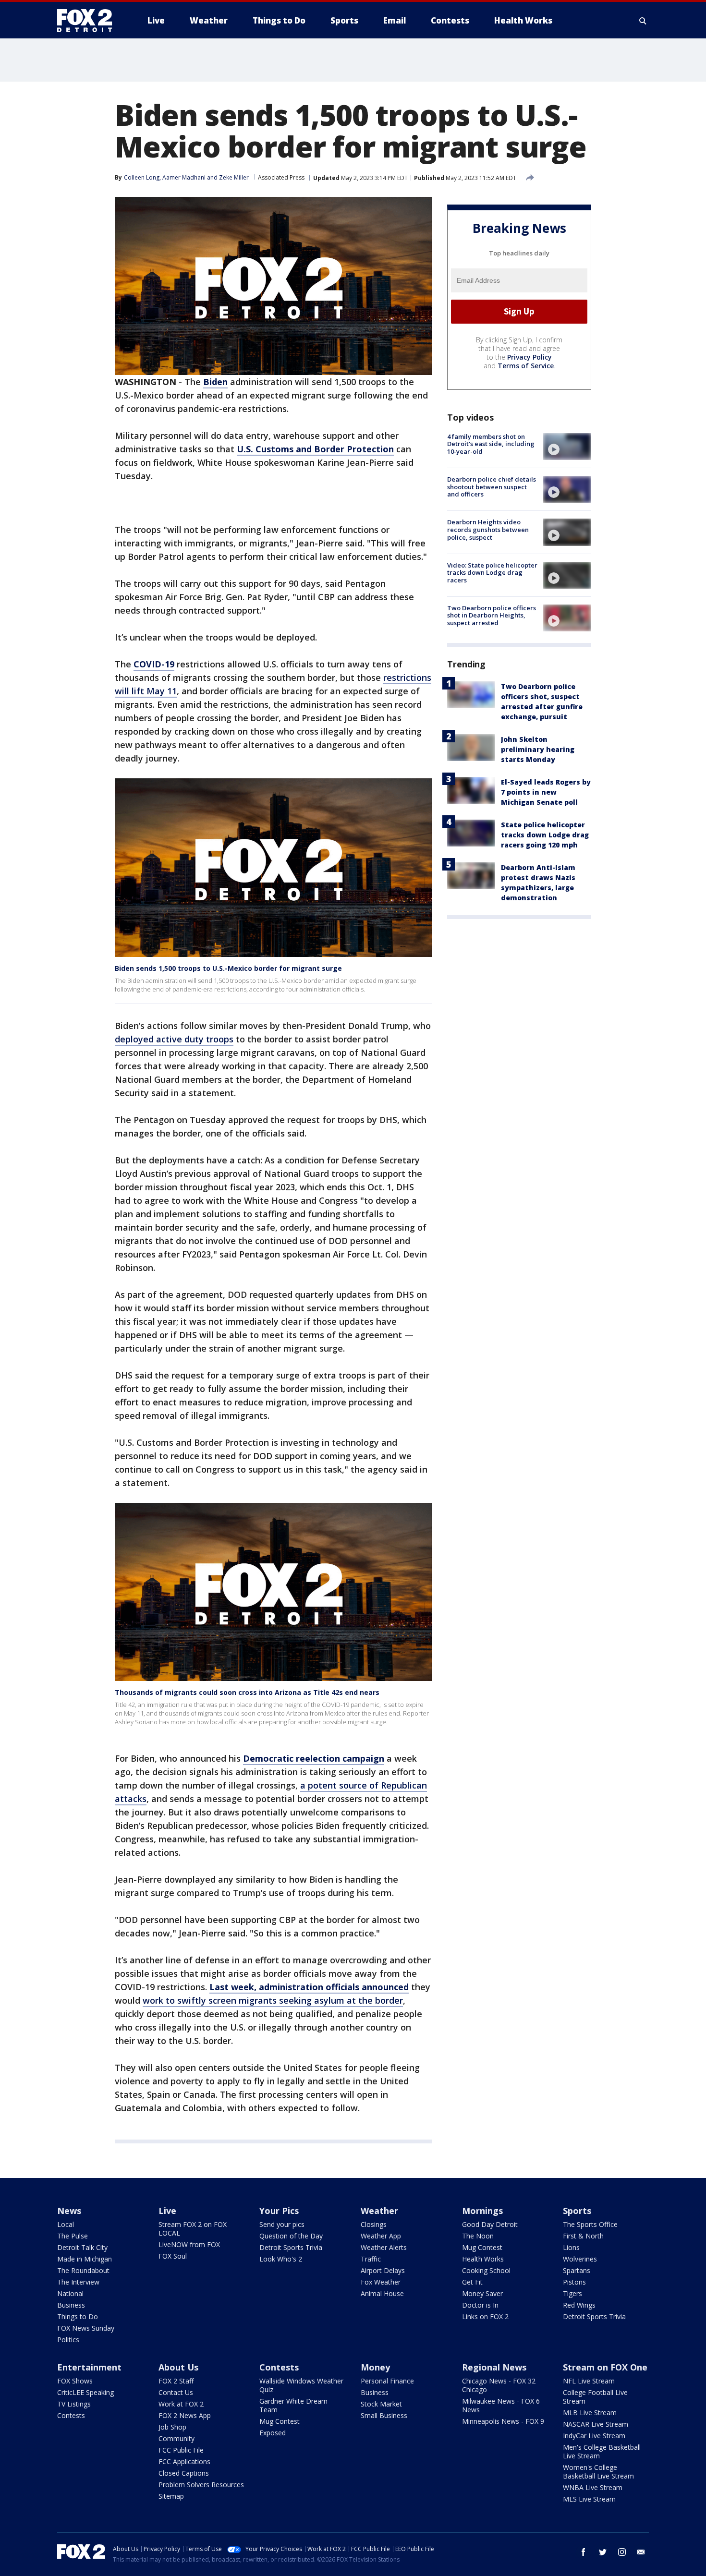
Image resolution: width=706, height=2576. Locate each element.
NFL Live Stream (589, 2381)
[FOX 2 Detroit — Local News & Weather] (89, 21)
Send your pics (282, 2224)
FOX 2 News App (185, 2415)
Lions (571, 2247)
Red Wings (579, 2305)
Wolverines (580, 2259)
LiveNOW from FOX (189, 2244)
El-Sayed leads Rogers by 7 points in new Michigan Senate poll (546, 792)
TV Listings (74, 2404)
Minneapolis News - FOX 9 (503, 2421)
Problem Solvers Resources (201, 2485)
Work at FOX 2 (181, 2404)
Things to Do (78, 2316)
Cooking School (486, 2270)
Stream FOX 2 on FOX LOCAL (193, 2229)
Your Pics (279, 2211)
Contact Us (176, 2392)
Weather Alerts (384, 2247)
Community (176, 2438)
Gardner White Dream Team (293, 2405)
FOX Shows (75, 2381)
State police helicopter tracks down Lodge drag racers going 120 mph (545, 835)
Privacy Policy (529, 357)
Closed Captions (184, 2473)
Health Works (483, 2259)
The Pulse (73, 2236)
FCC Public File (181, 2450)
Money (375, 2367)
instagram (622, 2552)
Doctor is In (480, 2305)
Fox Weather (381, 2282)
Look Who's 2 (281, 2259)
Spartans (577, 2270)
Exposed (273, 2433)
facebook (584, 2552)
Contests (71, 2415)
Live (167, 2211)
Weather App (381, 2236)
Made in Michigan (85, 2259)
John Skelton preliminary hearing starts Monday (538, 749)
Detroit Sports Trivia (291, 2247)
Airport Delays (383, 2270)
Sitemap (171, 2496)
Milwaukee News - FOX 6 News (501, 2405)
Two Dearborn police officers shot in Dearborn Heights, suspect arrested (492, 615)
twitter (603, 2552)
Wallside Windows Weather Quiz (301, 2385)
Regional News (494, 2367)
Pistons (574, 2282)
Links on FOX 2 (485, 2316)
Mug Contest (482, 2247)
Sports (577, 2211)
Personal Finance (387, 2381)
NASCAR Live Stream (596, 2424)
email (641, 2552)
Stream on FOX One (605, 2367)
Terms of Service (526, 366)
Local (66, 2224)
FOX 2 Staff (176, 2381)
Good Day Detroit (490, 2224)
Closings (374, 2224)
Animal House (382, 2293)
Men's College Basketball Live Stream (602, 2451)
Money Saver (482, 2293)
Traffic (371, 2259)
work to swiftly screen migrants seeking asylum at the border (273, 2000)
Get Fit (472, 2282)
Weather (379, 2211)
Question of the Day (291, 2236)
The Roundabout (83, 2270)
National (70, 2293)
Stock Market (381, 2404)
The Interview (78, 2282)
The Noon (478, 2236)
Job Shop (172, 2427)
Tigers (572, 2293)
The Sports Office (590, 2224)
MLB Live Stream (590, 2413)
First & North (583, 2236)
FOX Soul (173, 2256)
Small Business (384, 2415)
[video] (567, 447)
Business (71, 2305)
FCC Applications (184, 2461)
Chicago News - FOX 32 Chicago (499, 2385)
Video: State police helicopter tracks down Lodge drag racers (492, 573)
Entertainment (89, 2367)
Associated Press (281, 177)
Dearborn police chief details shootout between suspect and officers (492, 487)
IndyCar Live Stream (594, 2436)
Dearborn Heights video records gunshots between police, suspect (488, 529)
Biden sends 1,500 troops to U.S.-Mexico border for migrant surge (228, 968)
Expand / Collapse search (643, 21)
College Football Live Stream (595, 2397)
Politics (68, 2340)
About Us (178, 2367)
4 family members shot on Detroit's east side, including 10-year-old (491, 444)
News (69, 2211)
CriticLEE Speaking (85, 2392)
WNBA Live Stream (593, 2487)
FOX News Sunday (86, 2328)
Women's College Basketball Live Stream (598, 2472)
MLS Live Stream (589, 2499)
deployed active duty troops (174, 1039)
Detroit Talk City (82, 2247)
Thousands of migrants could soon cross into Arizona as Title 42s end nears (247, 1692)
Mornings (482, 2211)
